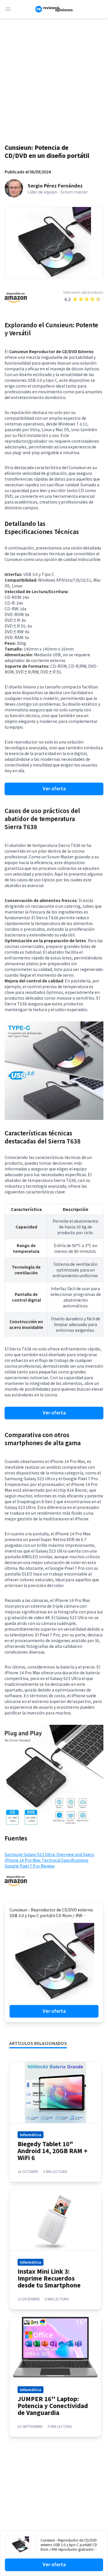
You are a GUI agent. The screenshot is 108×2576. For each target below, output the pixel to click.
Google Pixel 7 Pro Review (30, 1866)
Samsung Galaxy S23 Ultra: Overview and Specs (49, 1854)
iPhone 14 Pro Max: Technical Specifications (47, 1860)
